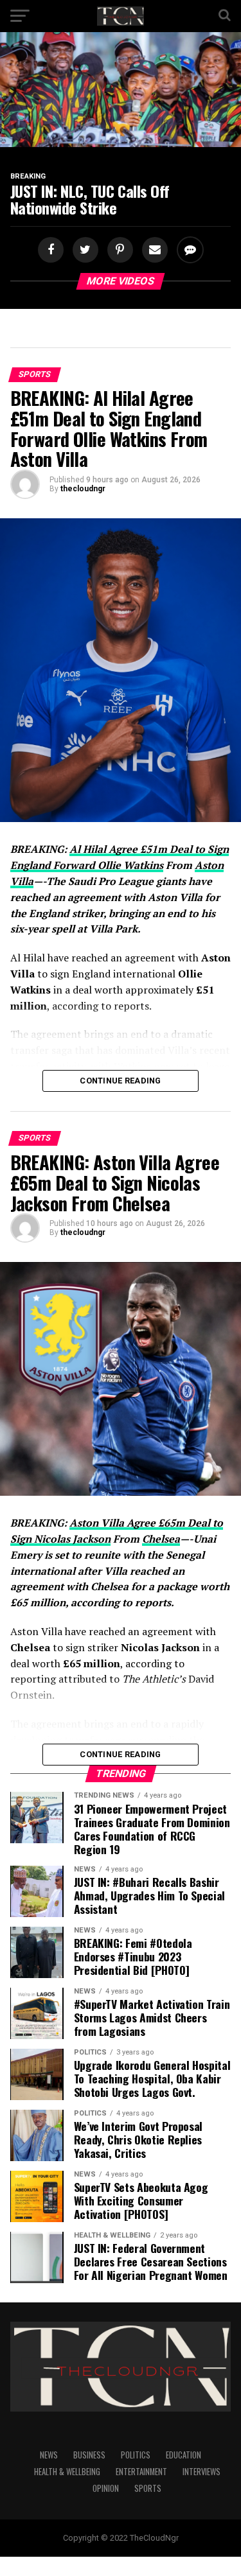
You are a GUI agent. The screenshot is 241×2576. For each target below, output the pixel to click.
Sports (148, 2488)
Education (183, 2455)
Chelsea (161, 1539)
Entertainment (141, 2472)
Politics (136, 2455)
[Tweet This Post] (84, 250)
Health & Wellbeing (67, 2472)
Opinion (106, 2488)
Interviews (201, 2472)
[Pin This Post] (118, 250)
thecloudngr (83, 489)
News (49, 2455)
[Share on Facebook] (52, 250)
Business (89, 2455)
